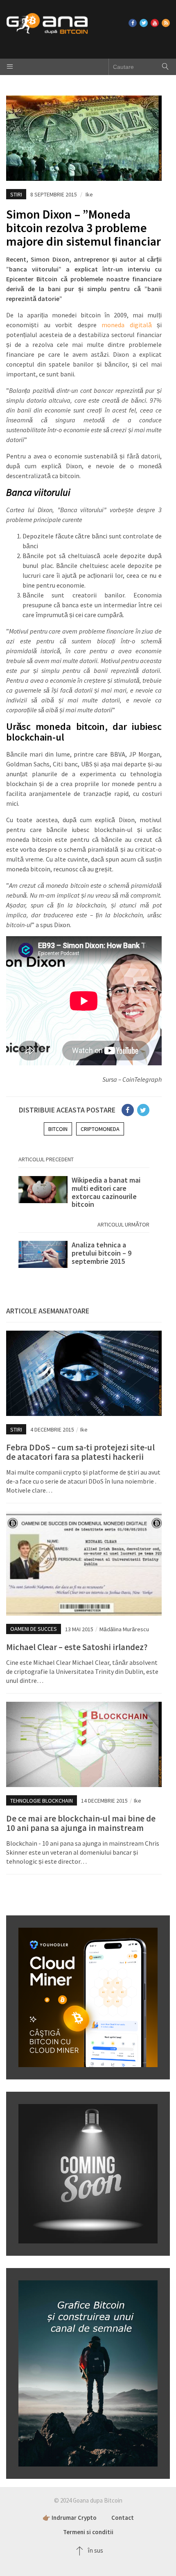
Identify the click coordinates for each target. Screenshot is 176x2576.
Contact (123, 2518)
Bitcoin (58, 1129)
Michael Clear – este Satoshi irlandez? (77, 1647)
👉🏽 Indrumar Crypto (70, 2518)
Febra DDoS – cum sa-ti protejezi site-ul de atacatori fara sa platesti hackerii (80, 1452)
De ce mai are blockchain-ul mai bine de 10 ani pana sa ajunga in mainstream (81, 1823)
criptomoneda (100, 1129)
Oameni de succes (34, 1629)
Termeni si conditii (88, 2532)
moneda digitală (127, 325)
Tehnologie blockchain (42, 1801)
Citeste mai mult (84, 1192)
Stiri (16, 194)
